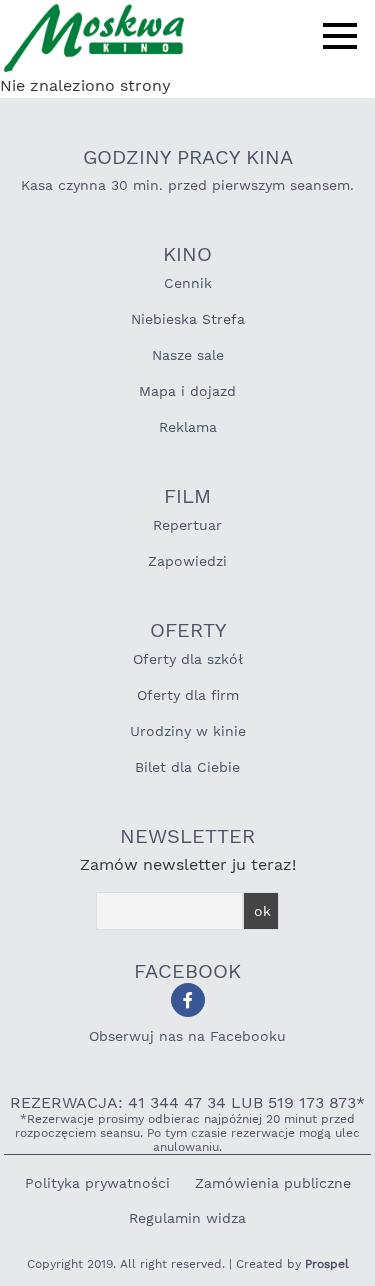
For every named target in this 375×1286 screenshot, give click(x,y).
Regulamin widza (187, 1218)
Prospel (327, 1264)
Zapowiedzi (187, 561)
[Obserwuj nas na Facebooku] (188, 1000)
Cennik (188, 283)
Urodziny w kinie (188, 731)
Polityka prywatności (97, 1183)
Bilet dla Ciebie (187, 767)
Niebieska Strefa (188, 319)
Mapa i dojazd (187, 391)
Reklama (188, 427)
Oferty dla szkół (188, 659)
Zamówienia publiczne (273, 1183)
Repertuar (187, 525)
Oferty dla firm (188, 695)
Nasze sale (188, 355)
